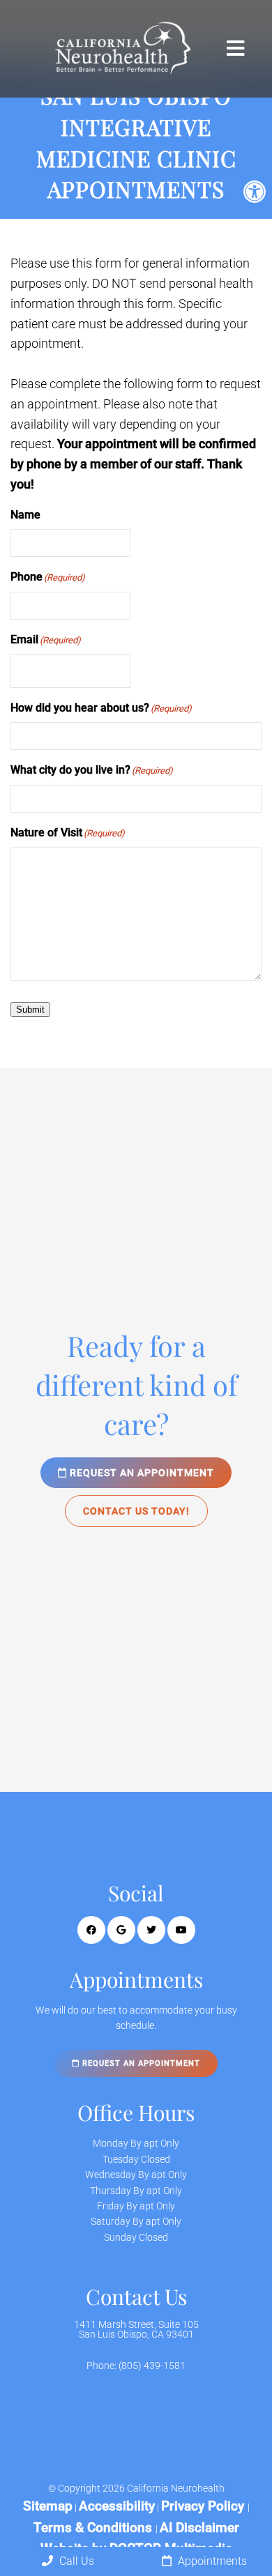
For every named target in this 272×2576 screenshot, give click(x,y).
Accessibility (117, 2506)
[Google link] (121, 1930)
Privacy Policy (204, 2506)
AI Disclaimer (199, 2528)
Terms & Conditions (95, 2528)
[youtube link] (181, 1930)
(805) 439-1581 (152, 2366)
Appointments (211, 2561)
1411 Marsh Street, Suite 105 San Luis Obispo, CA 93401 (136, 2329)
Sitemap (48, 2506)
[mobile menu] (235, 49)
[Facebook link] (91, 1930)
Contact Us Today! (136, 1511)
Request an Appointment (141, 1473)
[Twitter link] (151, 1930)
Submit (30, 1010)
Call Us (75, 2561)
